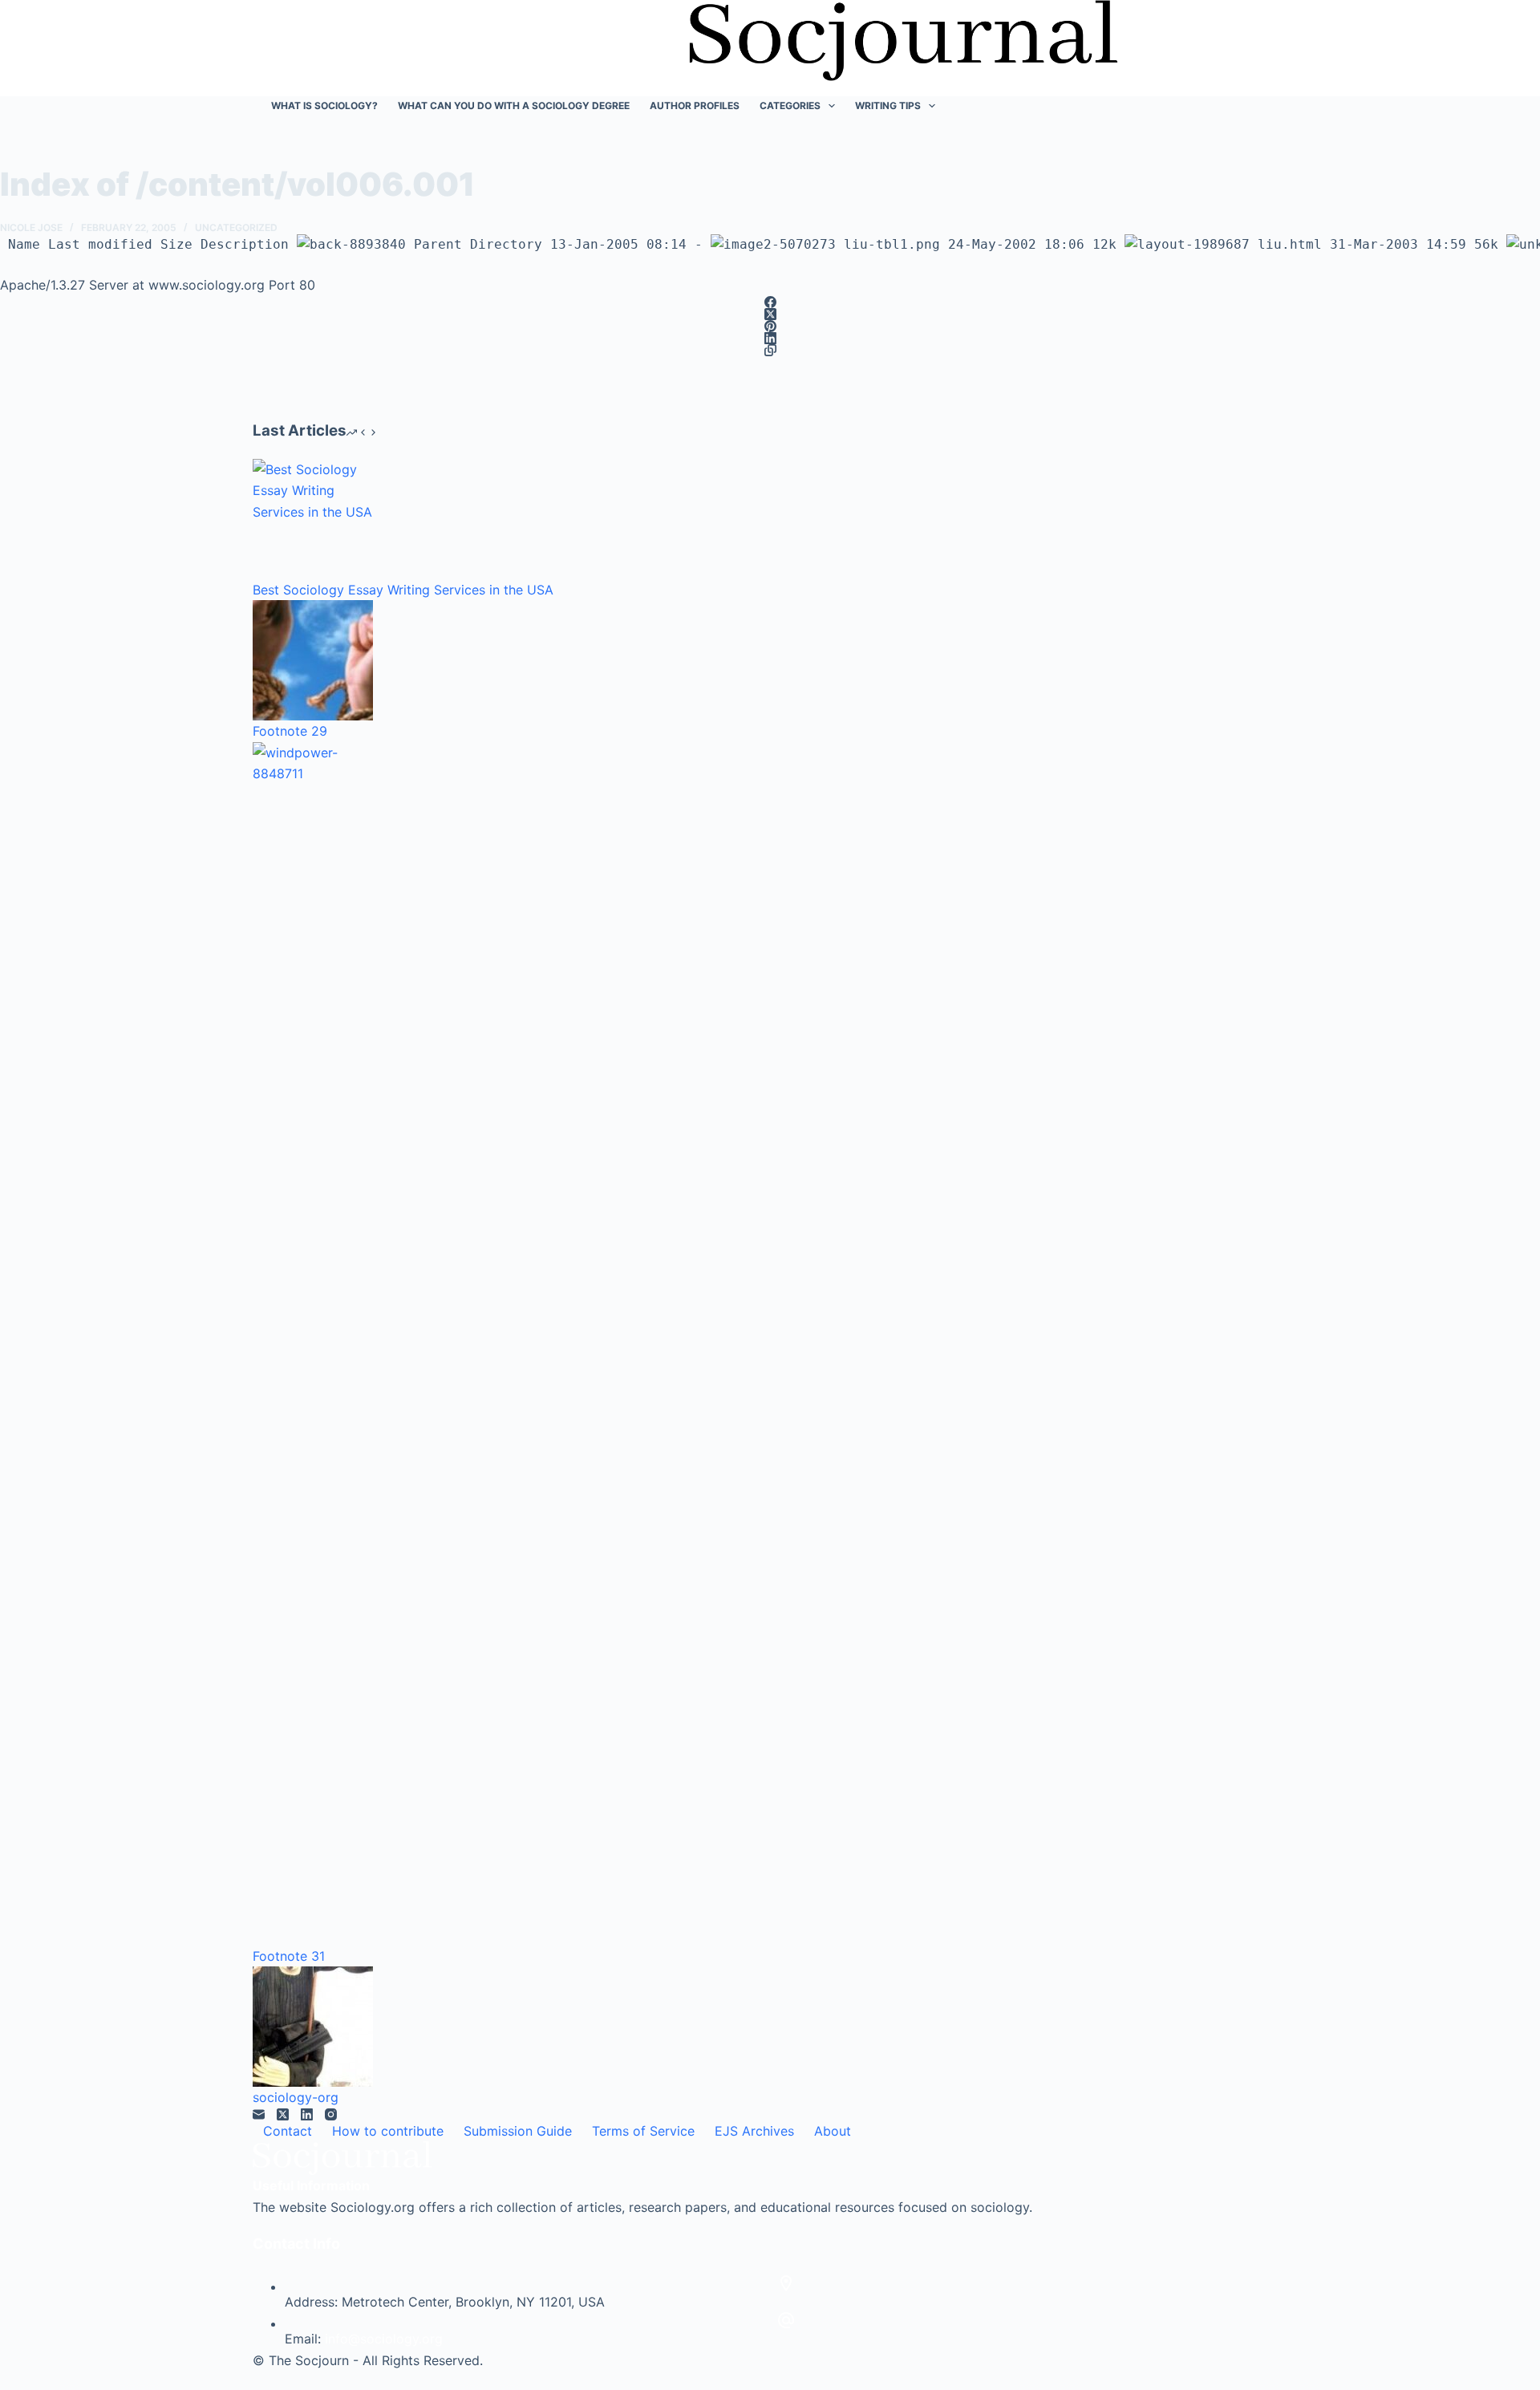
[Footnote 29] (313, 660)
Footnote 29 (290, 731)
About (833, 2131)
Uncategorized (236, 227)
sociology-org (296, 2097)
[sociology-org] (313, 2027)
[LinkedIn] (770, 338)
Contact (288, 2131)
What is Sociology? (324, 106)
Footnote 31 (289, 1956)
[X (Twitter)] (770, 314)
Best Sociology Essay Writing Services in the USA (403, 590)
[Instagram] (331, 2114)
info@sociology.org (384, 2339)
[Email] (259, 2114)
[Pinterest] (770, 326)
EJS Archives (754, 2131)
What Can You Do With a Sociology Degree (514, 106)
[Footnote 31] (313, 1344)
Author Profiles (695, 106)
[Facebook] (770, 302)
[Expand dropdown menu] (832, 106)
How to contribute (388, 2131)
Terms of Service (643, 2131)
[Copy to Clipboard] (770, 350)
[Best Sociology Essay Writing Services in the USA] (313, 519)
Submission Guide (518, 2131)
